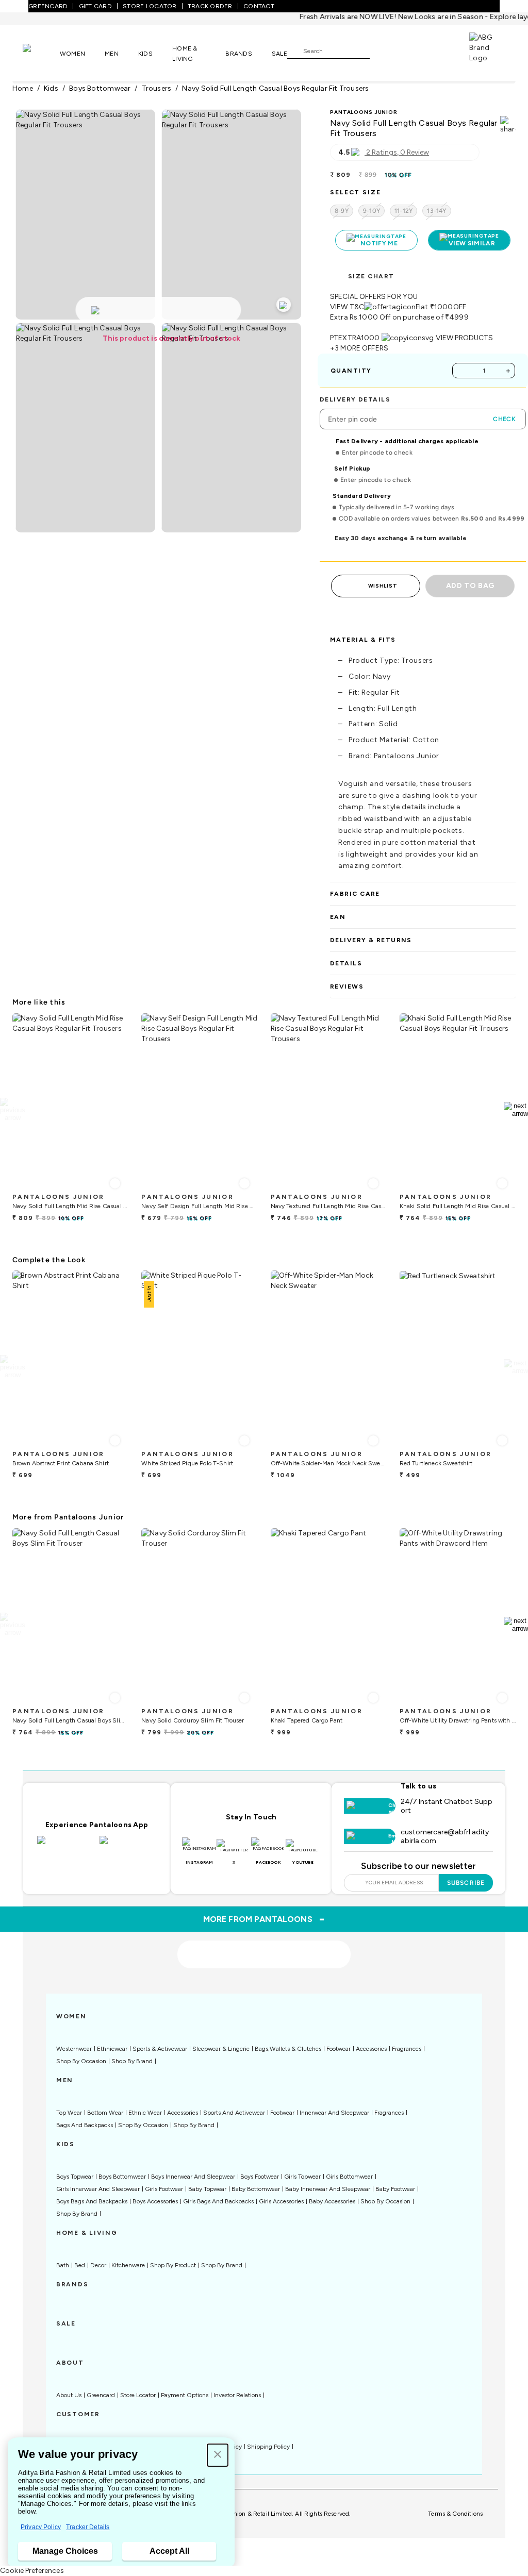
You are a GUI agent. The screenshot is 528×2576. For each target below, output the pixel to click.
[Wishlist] (383, 51)
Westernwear (74, 2049)
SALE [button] (279, 54)
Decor (98, 2265)
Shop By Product (173, 2265)
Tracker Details (88, 2527)
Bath (63, 2265)
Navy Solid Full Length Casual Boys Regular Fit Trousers (275, 88)
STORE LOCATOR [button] (150, 6)
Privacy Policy (41, 2527)
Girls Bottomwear (349, 2177)
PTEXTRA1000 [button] (355, 338)
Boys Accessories (155, 2201)
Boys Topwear (75, 2177)
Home (23, 88)
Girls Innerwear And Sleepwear (98, 2189)
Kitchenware (128, 2265)
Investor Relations (237, 2395)
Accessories (371, 2049)
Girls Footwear (164, 2189)
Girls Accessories (281, 2201)
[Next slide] (516, 1110)
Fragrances (407, 2049)
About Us (69, 2395)
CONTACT (259, 6)
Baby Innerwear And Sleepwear (328, 2189)
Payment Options (185, 2395)
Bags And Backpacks (85, 2125)
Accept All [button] (169, 2551)
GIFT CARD (95, 6)
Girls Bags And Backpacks (218, 2201)
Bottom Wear (105, 2113)
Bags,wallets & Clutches (288, 2049)
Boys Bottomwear (122, 2177)
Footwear (339, 2049)
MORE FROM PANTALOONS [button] (264, 1919)
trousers (157, 88)
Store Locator (138, 2395)
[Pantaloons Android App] (128, 1846)
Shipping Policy (268, 2447)
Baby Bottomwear (256, 2189)
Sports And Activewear (234, 2113)
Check (504, 419)
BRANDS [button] (239, 54)
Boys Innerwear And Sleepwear (193, 2177)
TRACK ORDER (210, 6)
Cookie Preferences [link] (32, 2571)
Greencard (101, 2395)
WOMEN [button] (72, 54)
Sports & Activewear (160, 2049)
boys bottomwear (100, 88)
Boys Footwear (260, 2177)
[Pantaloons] (41, 53)
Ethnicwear (112, 2049)
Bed (80, 2265)
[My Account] (411, 51)
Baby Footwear (395, 2189)
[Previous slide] (12, 1110)
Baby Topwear (207, 2189)
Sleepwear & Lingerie (221, 2049)
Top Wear (69, 2113)
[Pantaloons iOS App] (66, 1846)
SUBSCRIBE (466, 1883)
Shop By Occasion (81, 2061)
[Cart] (440, 50)
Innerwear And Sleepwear (334, 2113)
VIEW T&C (347, 307)
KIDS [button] (145, 54)
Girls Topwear (302, 2177)
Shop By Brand (132, 2061)
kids (51, 88)
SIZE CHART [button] (371, 276)
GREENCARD (48, 6)
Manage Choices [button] (65, 2551)
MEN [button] (112, 54)
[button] (218, 2455)
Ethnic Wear (145, 2113)
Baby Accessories (332, 2201)
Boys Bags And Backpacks (92, 2201)
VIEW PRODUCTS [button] (465, 338)
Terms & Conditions (455, 2514)
